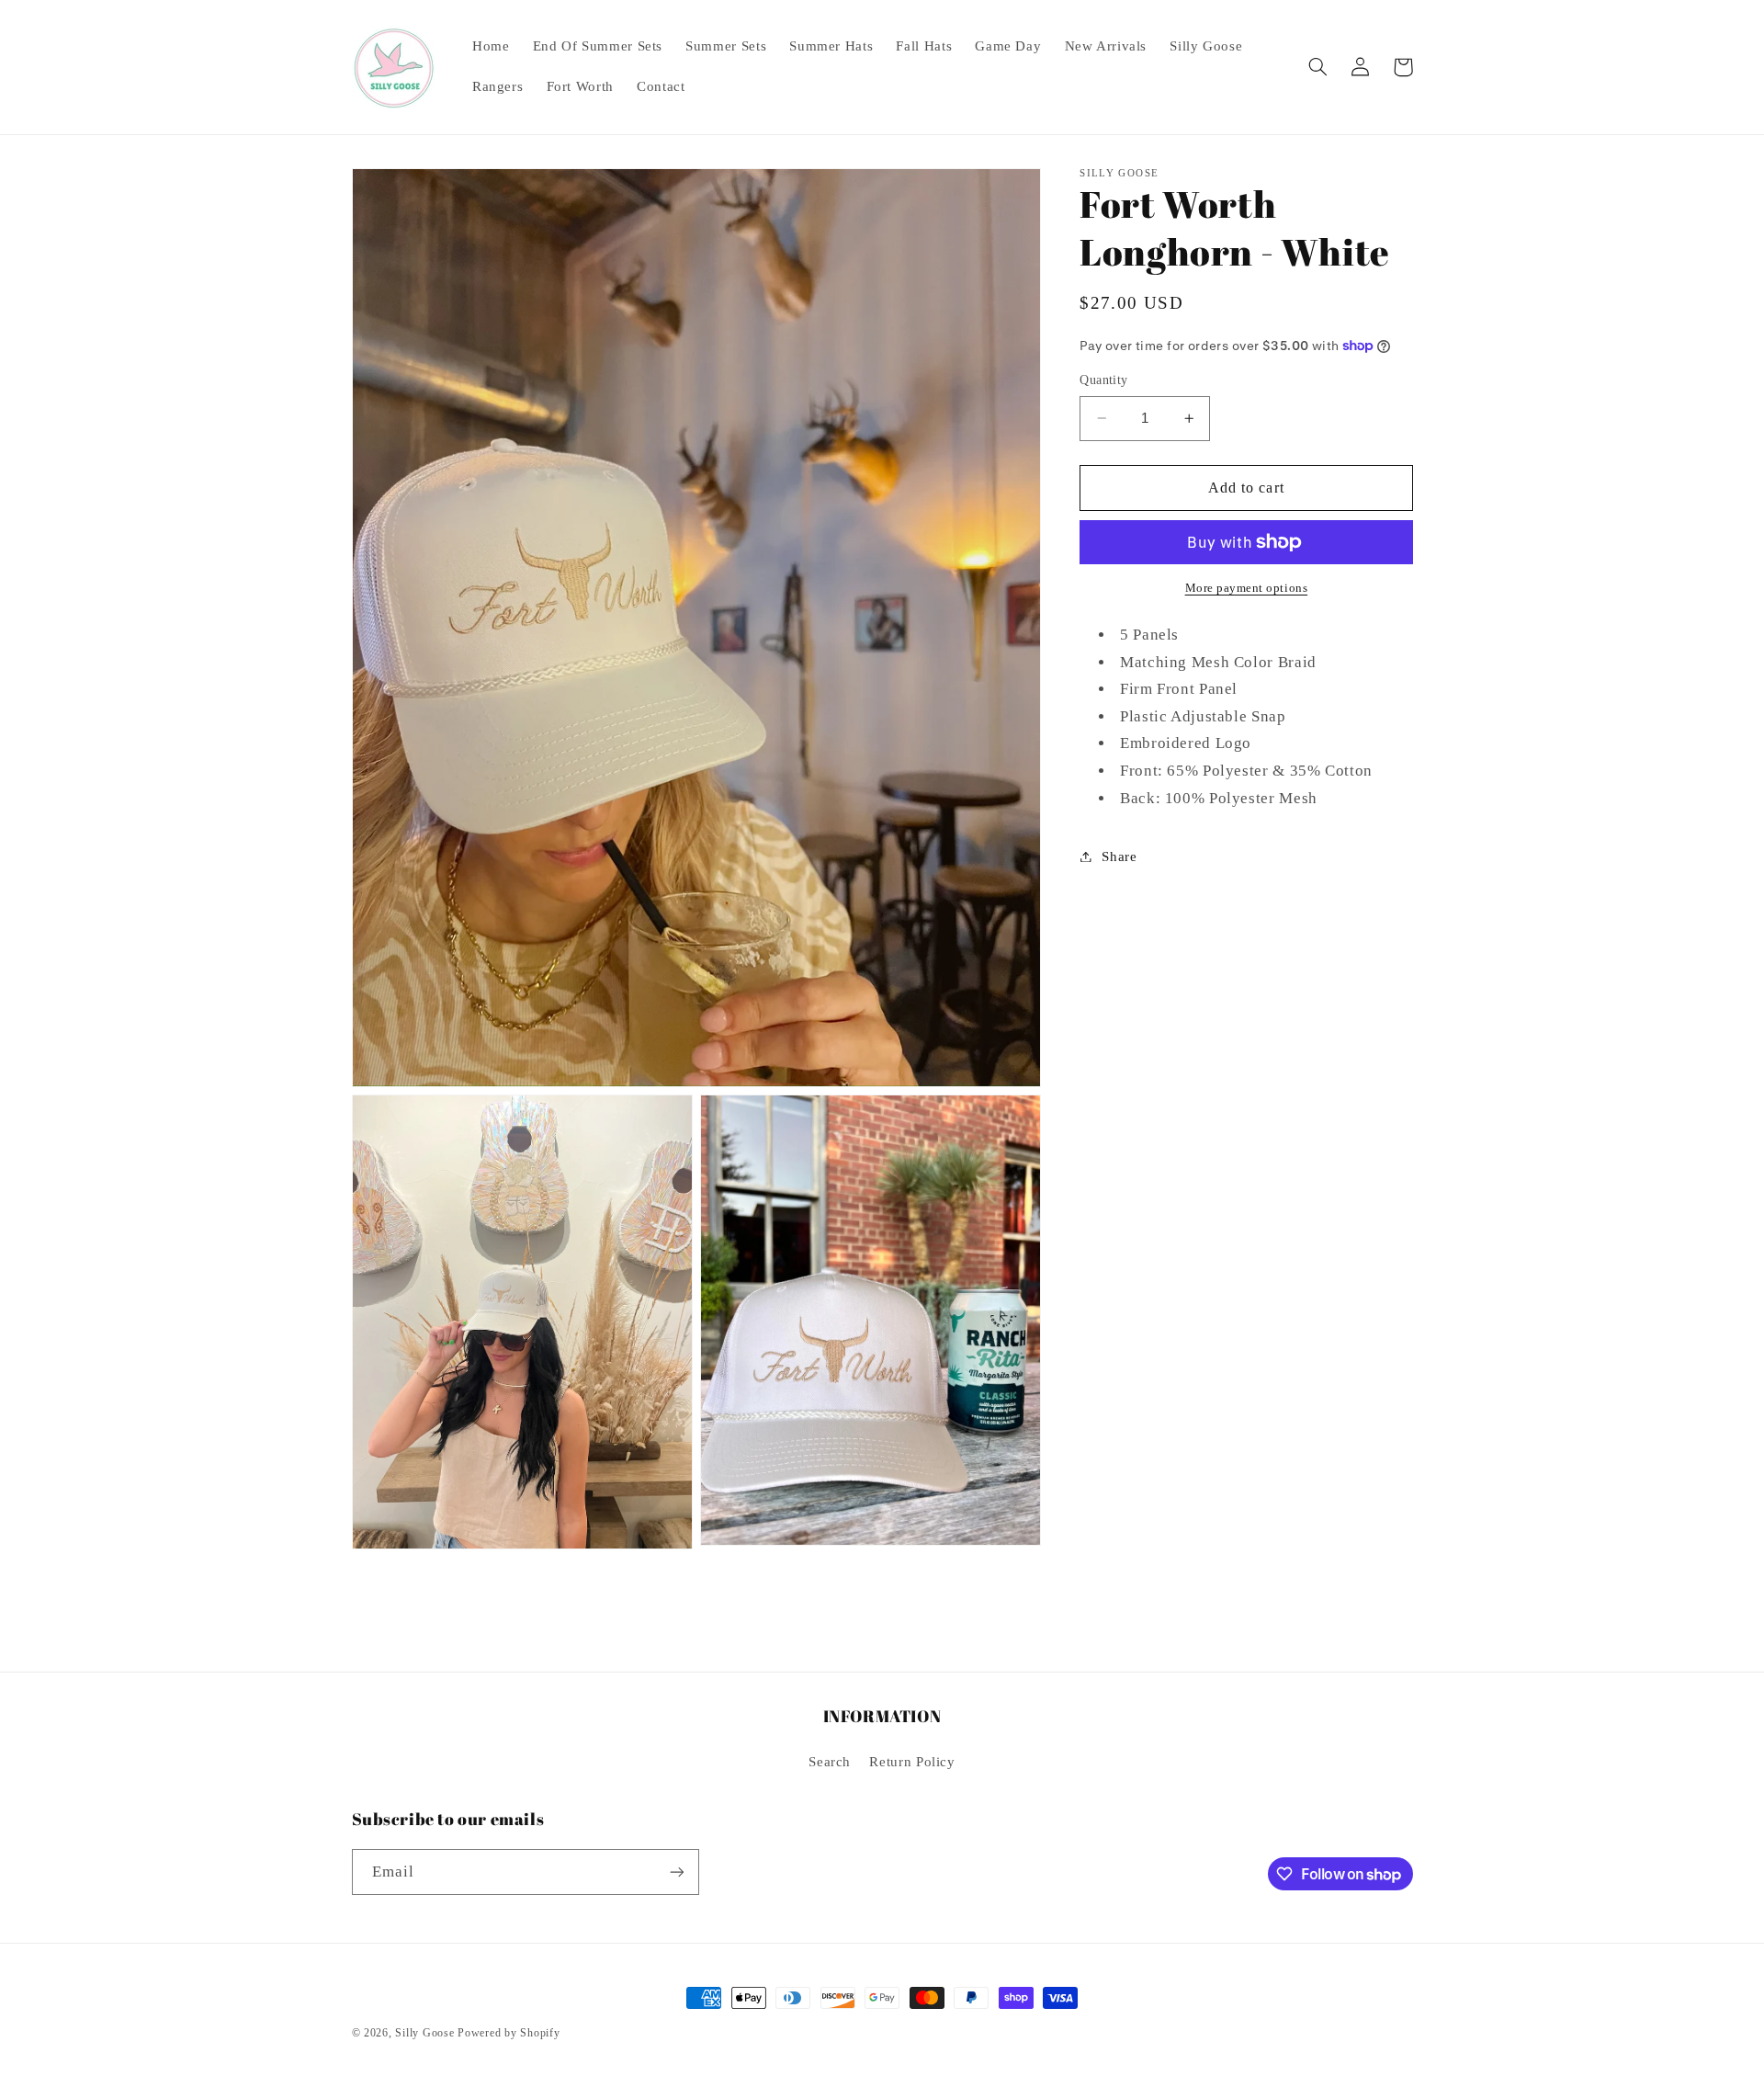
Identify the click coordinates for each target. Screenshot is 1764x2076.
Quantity (1103, 380)
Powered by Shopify (509, 2033)
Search (830, 1762)
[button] (1318, 67)
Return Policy (912, 1762)
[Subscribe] (676, 1872)
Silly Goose (424, 2033)
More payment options (1247, 588)
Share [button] (1119, 856)
